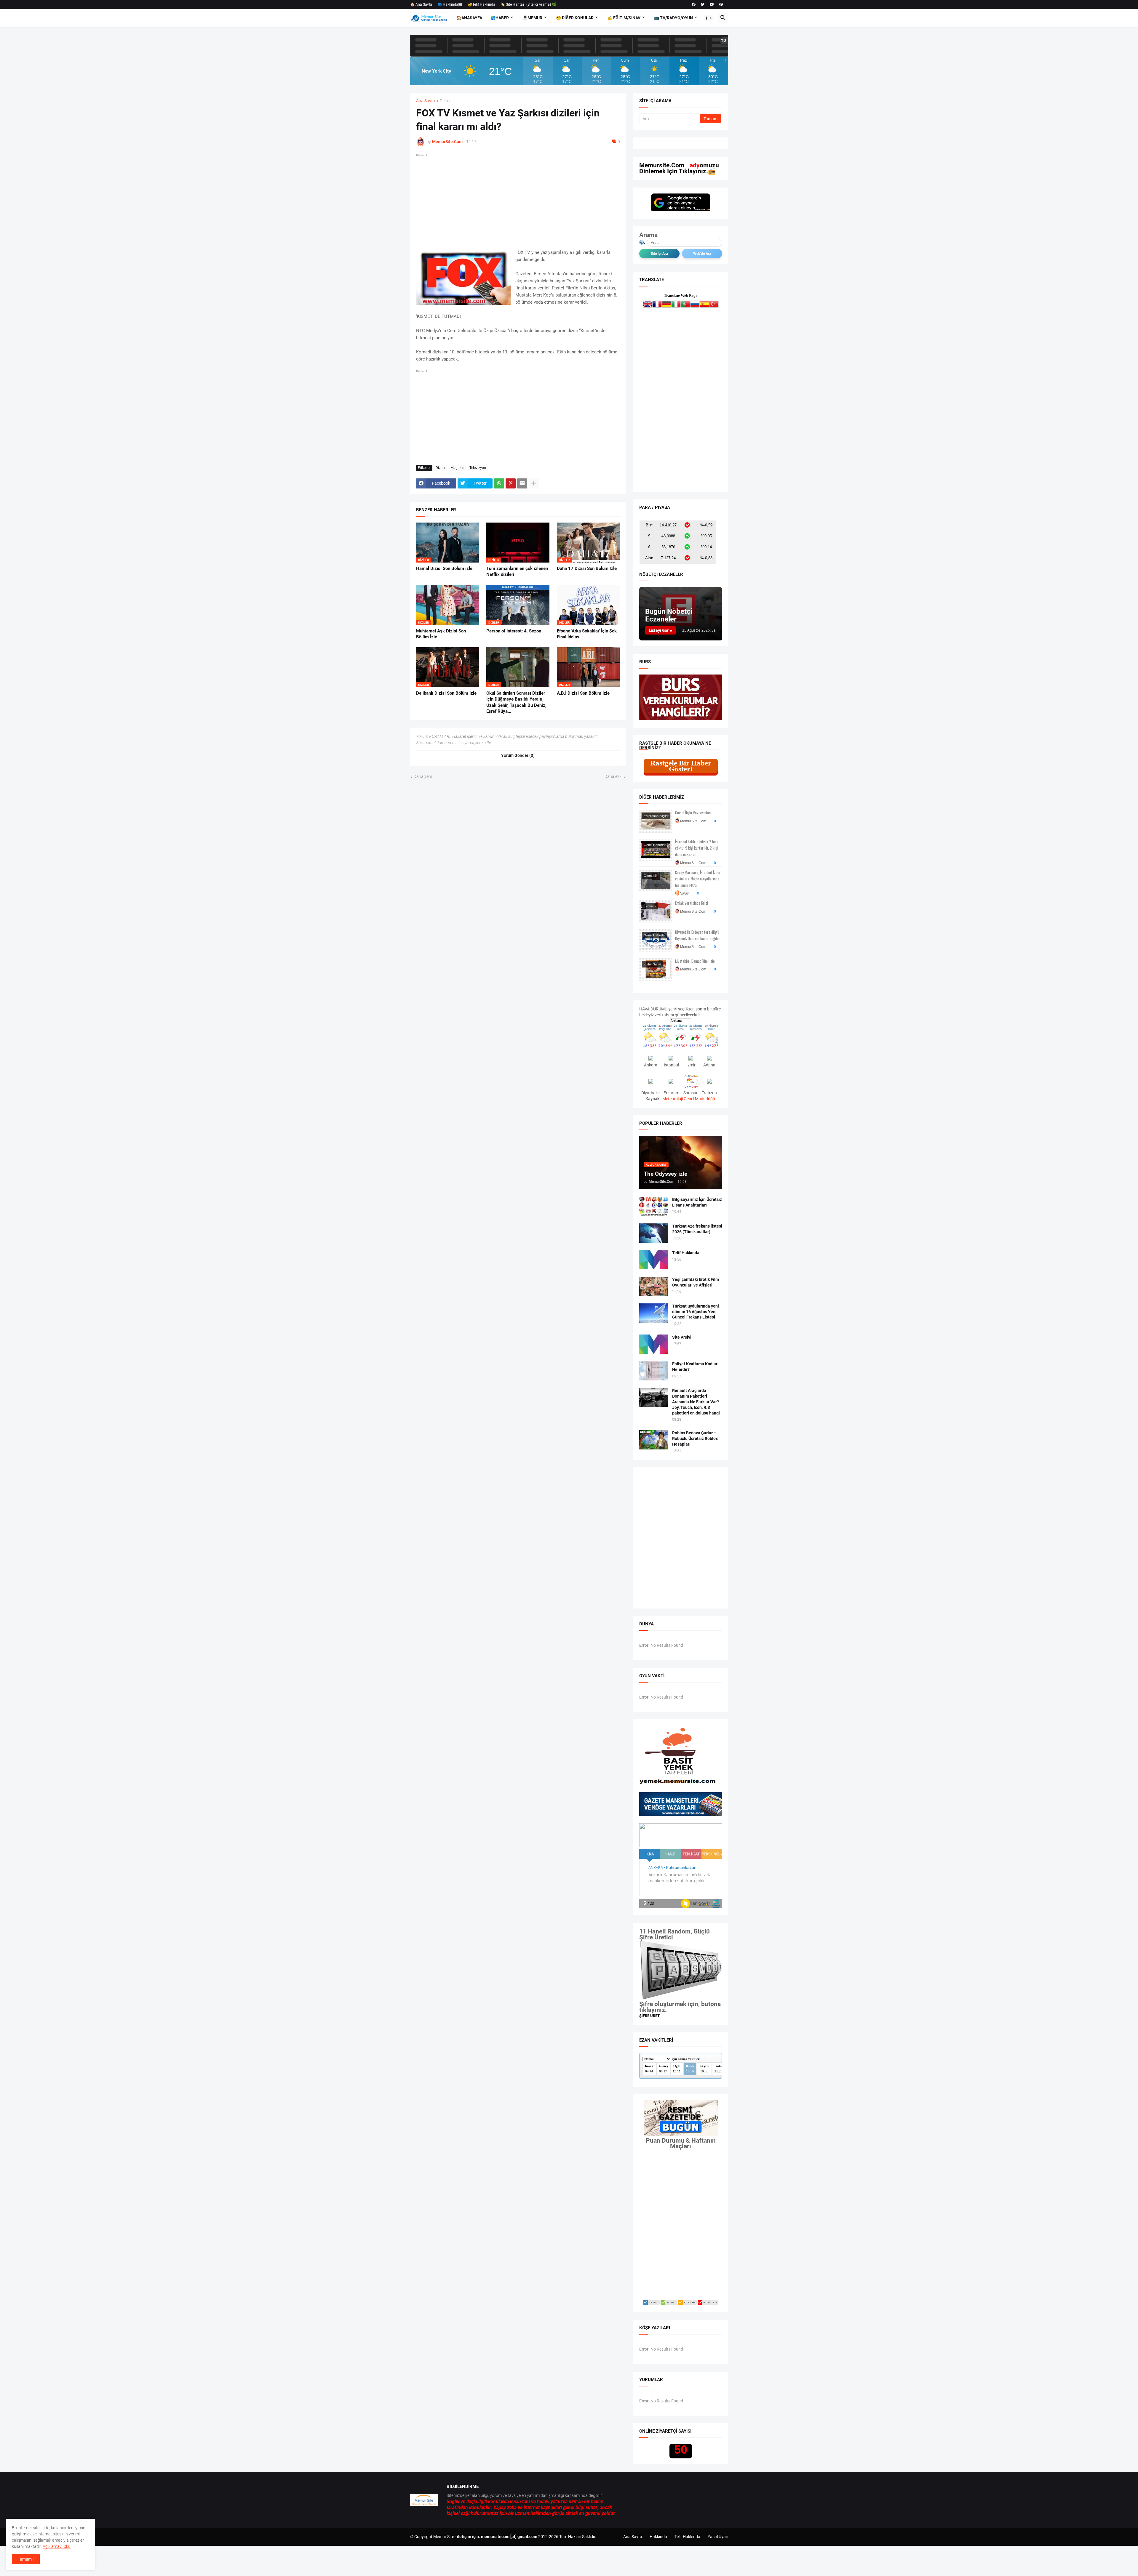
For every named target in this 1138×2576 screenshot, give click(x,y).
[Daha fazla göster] (534, 483)
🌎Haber (500, 18)
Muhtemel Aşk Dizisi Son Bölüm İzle (441, 634)
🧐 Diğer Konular (575, 18)
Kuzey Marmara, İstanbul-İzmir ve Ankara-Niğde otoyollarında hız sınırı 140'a (698, 879)
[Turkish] (714, 305)
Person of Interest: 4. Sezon (514, 631)
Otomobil (650, 876)
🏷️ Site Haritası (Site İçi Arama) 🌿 (528, 4)
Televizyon (478, 468)
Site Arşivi (682, 1337)
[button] (709, 18)
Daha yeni (423, 776)
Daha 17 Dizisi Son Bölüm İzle (587, 568)
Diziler (445, 101)
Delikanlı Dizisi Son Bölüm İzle (446, 693)
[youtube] (712, 4)
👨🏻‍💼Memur (532, 18)
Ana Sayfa (426, 101)
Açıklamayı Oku (57, 2546)
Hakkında (658, 2537)
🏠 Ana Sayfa (421, 4)
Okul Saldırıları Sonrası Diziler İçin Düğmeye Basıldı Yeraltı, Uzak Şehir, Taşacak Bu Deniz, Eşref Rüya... (516, 702)
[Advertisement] (518, 200)
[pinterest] (721, 4)
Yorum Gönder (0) (518, 755)
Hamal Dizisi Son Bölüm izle (444, 568)
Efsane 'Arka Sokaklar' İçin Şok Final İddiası (587, 634)
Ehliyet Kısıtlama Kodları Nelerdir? (695, 1367)
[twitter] (703, 4)
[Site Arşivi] (654, 1344)
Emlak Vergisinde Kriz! (692, 903)
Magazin (457, 468)
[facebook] (694, 4)
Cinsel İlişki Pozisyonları (693, 813)
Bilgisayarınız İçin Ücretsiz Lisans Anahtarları (697, 1202)
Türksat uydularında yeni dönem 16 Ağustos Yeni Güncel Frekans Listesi (696, 1312)
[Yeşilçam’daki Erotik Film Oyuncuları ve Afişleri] (654, 1286)
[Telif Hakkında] (654, 1260)
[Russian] (695, 305)
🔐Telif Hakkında (482, 4)
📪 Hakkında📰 (450, 4)
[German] (667, 305)
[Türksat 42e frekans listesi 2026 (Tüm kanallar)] (654, 1233)
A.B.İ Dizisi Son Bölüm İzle (583, 693)
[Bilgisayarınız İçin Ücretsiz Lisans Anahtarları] (654, 1206)
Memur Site (444, 2537)
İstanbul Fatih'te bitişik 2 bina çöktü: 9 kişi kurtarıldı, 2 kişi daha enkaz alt (697, 848)
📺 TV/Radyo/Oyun (673, 18)
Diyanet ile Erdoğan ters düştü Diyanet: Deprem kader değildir (698, 935)
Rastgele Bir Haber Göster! (681, 766)
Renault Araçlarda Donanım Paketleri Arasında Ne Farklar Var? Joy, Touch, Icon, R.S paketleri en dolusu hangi (696, 1402)
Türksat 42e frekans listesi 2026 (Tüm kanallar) (697, 1229)
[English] (648, 305)
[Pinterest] (511, 483)
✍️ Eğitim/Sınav (624, 18)
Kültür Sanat (652, 964)
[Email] (522, 483)
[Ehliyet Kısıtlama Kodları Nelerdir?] (654, 1371)
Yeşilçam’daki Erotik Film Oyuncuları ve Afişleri (696, 1282)
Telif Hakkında (686, 1253)
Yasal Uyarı (718, 2537)
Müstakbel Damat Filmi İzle (695, 961)
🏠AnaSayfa (469, 18)
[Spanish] (704, 305)
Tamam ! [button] (26, 2559)
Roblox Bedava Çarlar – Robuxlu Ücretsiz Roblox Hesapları (695, 1438)
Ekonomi (650, 906)
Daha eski (613, 776)
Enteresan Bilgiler (656, 816)
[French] (657, 305)
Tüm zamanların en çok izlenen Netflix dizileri (517, 571)
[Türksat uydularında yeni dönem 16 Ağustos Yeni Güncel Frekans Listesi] (654, 1313)
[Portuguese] (685, 305)
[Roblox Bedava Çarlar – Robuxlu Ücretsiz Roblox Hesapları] (654, 1440)
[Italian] (676, 305)
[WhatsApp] (499, 483)
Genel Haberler (655, 845)
